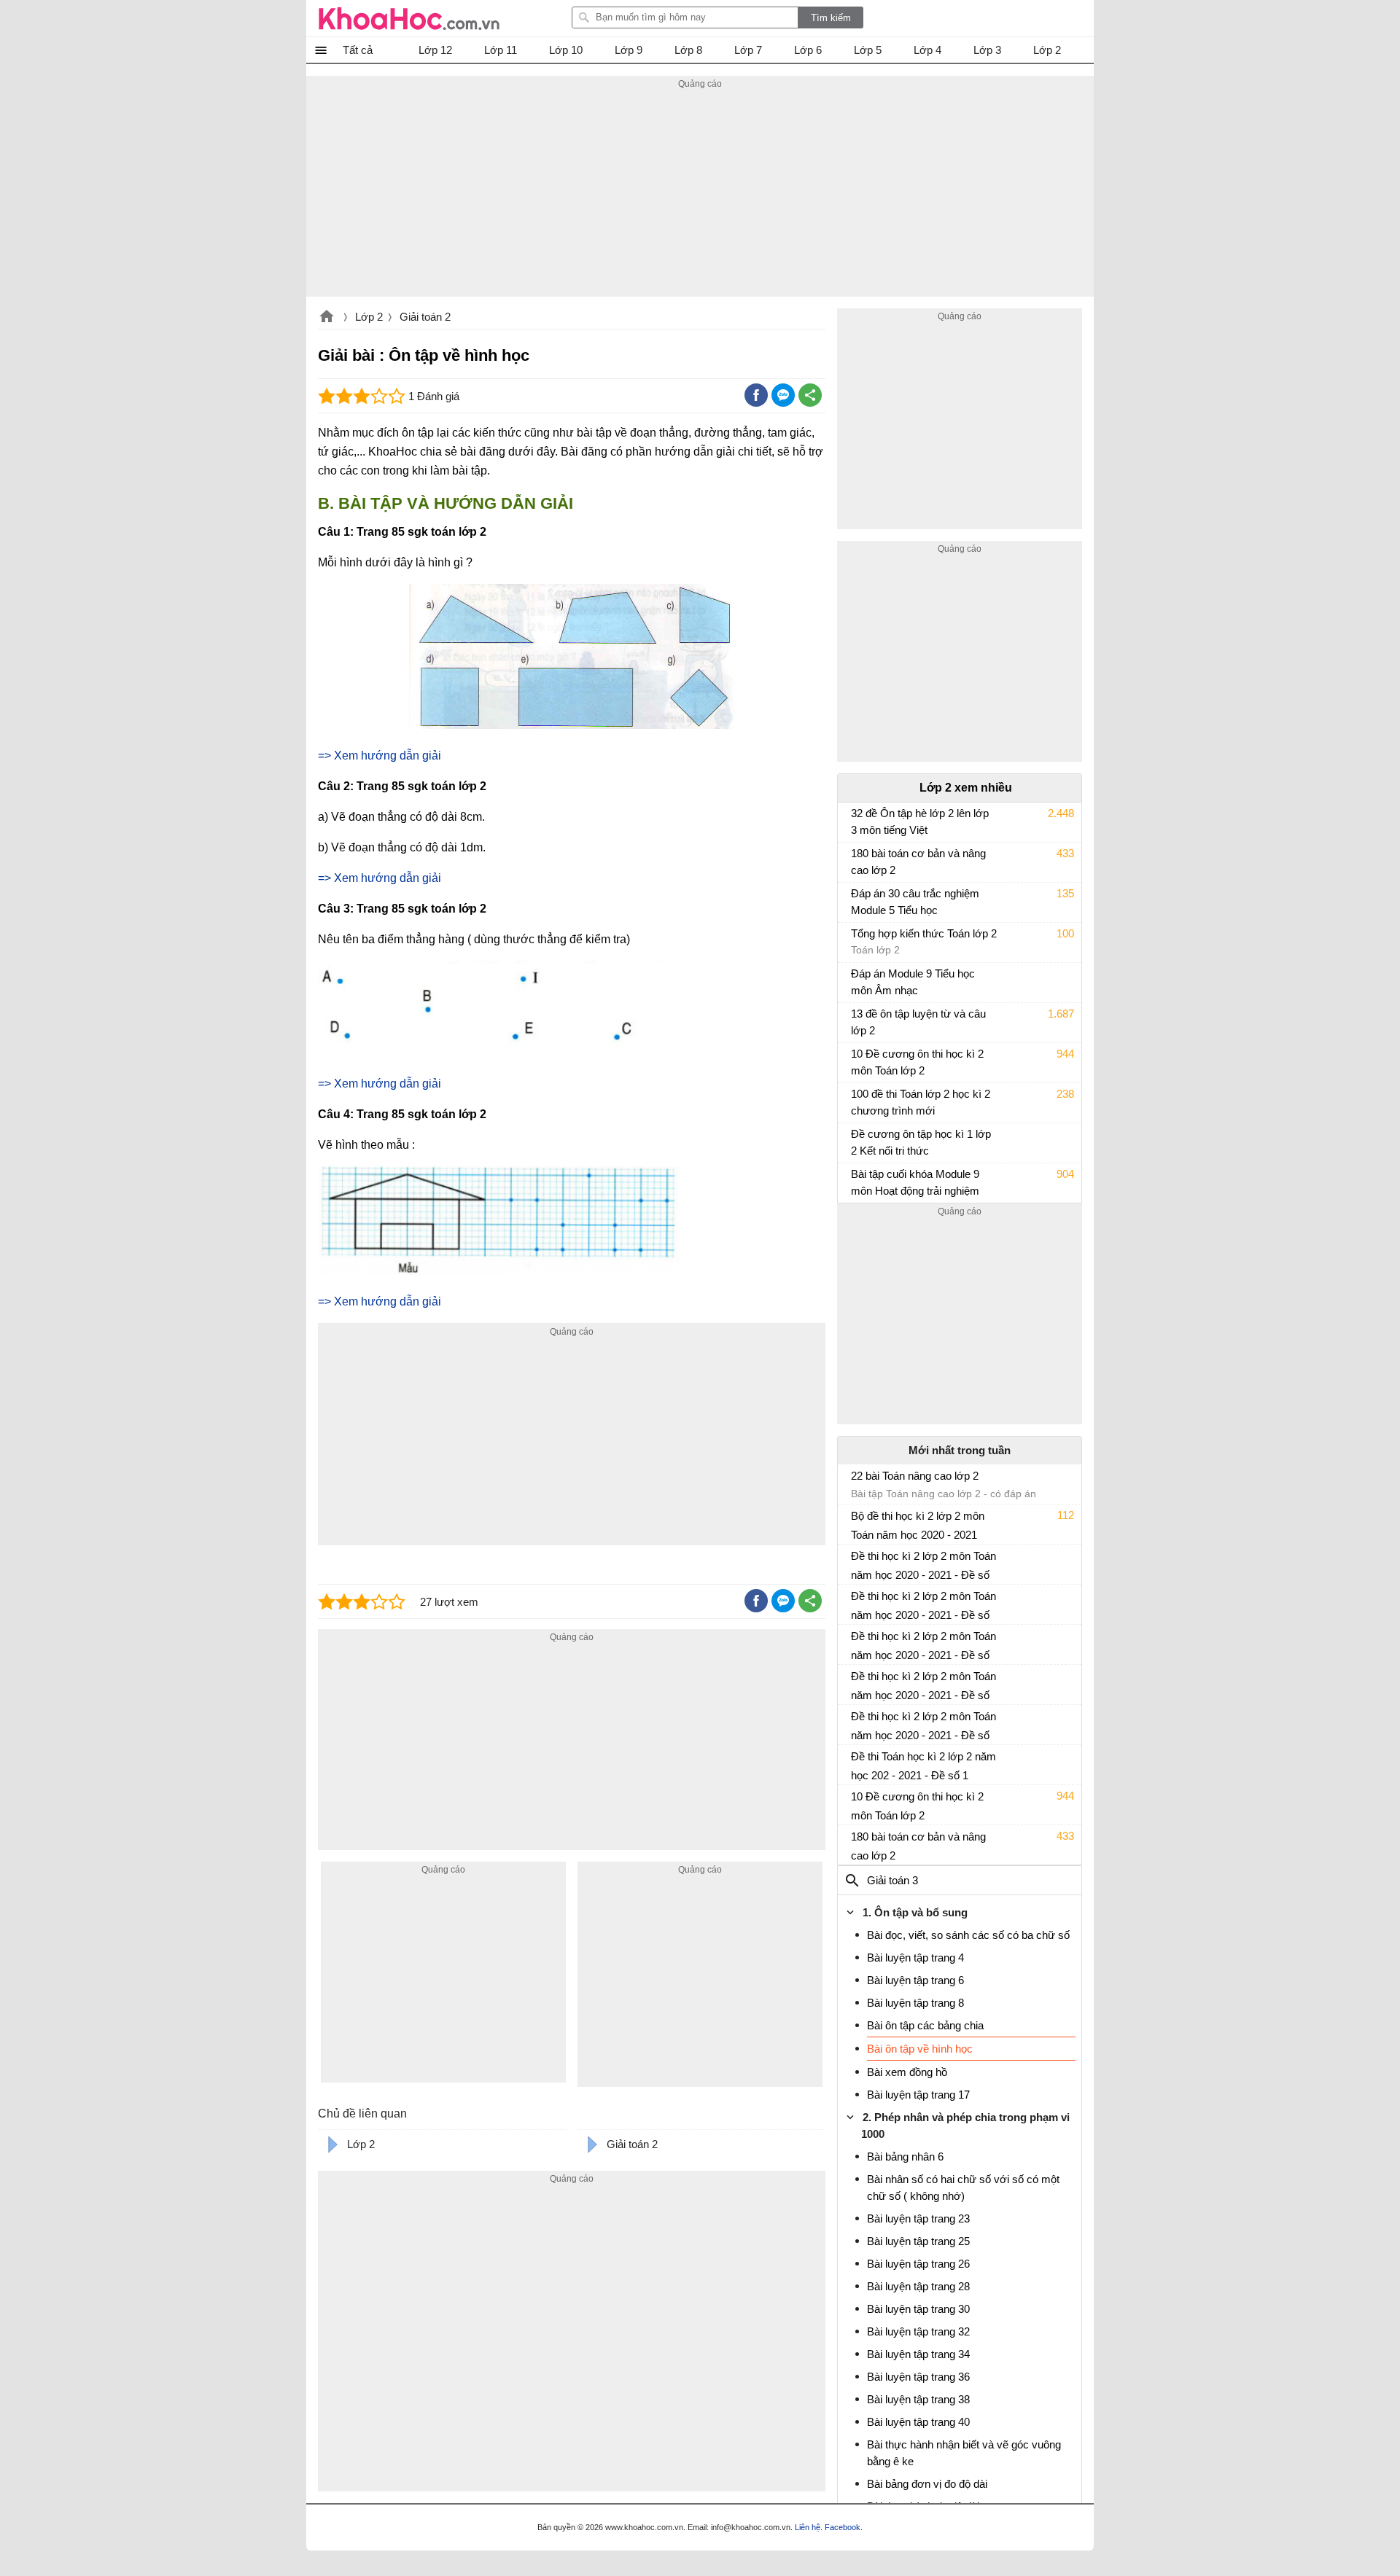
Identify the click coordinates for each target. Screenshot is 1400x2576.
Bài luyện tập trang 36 (918, 2377)
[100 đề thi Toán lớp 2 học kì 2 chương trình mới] (857, 1101)
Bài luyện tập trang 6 (915, 1980)
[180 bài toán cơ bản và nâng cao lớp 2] (857, 860)
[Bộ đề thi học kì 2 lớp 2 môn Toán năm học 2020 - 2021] (857, 1522)
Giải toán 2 (425, 317)
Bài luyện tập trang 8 (915, 2003)
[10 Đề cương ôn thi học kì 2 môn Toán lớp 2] (857, 1061)
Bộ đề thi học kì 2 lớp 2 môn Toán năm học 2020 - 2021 (918, 1525)
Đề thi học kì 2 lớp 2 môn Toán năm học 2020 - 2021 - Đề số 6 (923, 1566)
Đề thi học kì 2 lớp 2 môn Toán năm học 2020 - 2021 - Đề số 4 (923, 1646)
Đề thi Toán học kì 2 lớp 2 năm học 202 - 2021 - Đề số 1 (923, 1766)
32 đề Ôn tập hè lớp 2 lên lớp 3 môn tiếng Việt (920, 821)
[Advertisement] (700, 195)
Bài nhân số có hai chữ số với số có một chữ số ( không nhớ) (963, 2187)
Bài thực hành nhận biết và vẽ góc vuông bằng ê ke (964, 2453)
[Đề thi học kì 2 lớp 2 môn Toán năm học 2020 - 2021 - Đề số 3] (857, 1682)
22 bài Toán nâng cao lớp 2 (915, 1476)
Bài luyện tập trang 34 (918, 2354)
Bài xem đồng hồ (907, 2072)
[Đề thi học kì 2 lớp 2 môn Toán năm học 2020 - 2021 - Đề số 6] (857, 1562)
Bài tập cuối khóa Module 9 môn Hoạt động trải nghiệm (915, 1182)
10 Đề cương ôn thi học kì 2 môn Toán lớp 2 (917, 1062)
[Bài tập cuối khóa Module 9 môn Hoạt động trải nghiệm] (857, 1181)
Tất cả (358, 50)
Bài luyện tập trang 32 (918, 2331)
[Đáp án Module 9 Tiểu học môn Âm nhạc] (857, 980)
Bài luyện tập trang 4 (915, 1958)
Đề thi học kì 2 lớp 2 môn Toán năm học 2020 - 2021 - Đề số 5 (923, 1606)
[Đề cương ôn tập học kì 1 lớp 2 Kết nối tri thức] (857, 1141)
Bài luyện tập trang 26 (918, 2264)
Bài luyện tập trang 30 (918, 2309)
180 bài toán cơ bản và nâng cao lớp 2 (918, 862)
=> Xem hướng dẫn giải (380, 756)
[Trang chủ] (409, 18)
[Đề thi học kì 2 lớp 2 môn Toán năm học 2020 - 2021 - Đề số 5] (857, 1602)
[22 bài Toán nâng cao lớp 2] (857, 1482)
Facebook (843, 2527)
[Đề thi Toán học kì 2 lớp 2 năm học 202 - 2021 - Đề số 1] (857, 1763)
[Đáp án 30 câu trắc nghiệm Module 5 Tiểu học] (857, 900)
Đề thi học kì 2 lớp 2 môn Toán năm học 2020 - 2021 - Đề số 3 (923, 1686)
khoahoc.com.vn (327, 318)
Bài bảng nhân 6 (905, 2157)
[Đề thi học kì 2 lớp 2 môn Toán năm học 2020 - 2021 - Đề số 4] (857, 1642)
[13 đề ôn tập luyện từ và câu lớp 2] (857, 1020)
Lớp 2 (369, 317)
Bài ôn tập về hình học (920, 2049)
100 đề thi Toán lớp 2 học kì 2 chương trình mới (921, 1102)
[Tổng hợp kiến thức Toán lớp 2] (857, 940)
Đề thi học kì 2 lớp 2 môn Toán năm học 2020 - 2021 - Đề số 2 (923, 1726)
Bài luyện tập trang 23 (918, 2218)
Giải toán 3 (892, 1880)
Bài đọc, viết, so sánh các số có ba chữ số (968, 1935)
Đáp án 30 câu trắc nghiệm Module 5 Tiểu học (915, 902)
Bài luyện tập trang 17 (918, 2095)
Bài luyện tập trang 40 (918, 2422)
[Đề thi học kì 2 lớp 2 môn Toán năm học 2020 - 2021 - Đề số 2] (857, 1722)
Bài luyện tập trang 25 (918, 2241)
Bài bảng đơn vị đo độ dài (927, 2484)
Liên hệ (808, 2527)
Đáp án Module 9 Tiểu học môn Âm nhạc (913, 982)
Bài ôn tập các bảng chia (925, 2025)
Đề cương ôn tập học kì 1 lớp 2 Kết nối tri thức (921, 1142)
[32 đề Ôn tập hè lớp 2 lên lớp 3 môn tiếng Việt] (857, 820)
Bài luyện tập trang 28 (918, 2286)
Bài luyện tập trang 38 (918, 2399)
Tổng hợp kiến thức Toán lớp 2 (924, 933)
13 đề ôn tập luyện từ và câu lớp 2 (918, 1022)
